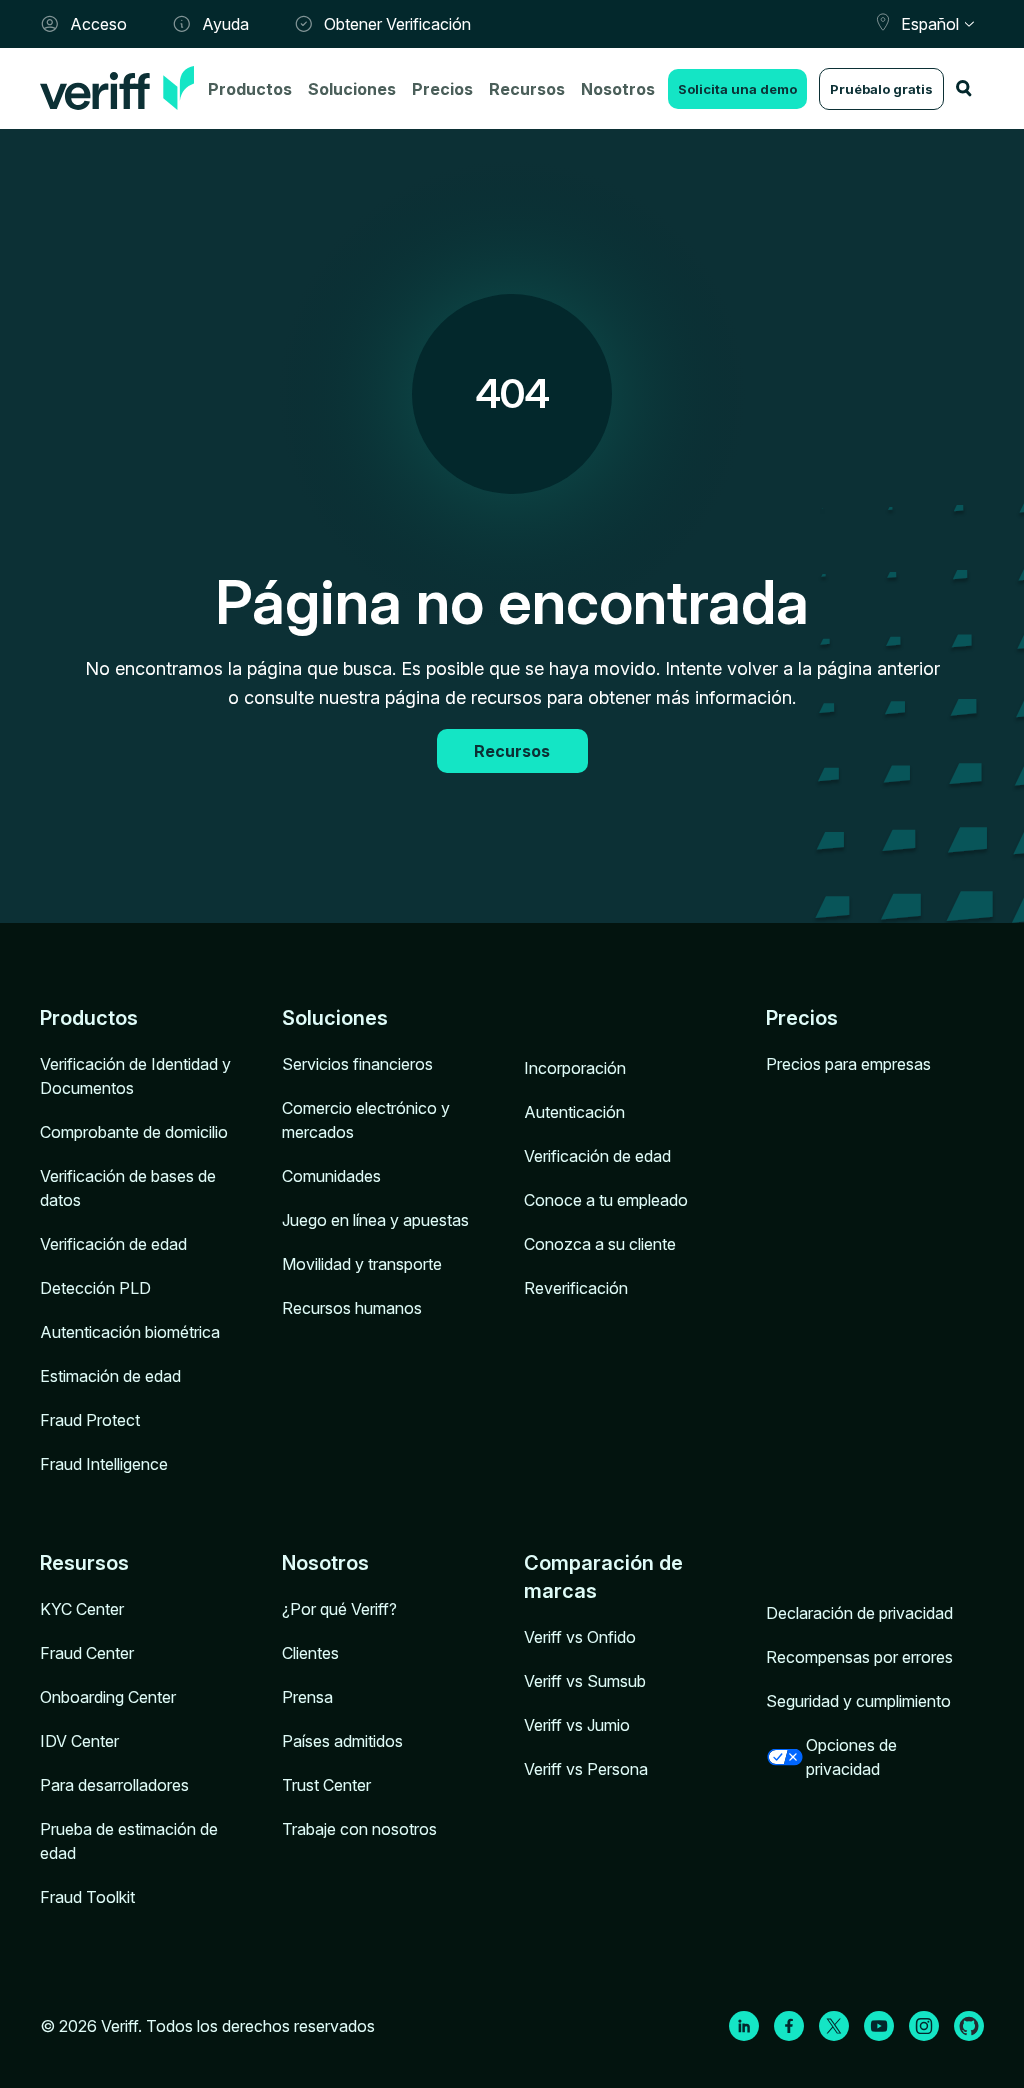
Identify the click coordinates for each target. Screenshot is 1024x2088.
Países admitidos (342, 1741)
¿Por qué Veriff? (339, 1609)
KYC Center (82, 1609)
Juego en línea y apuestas (375, 1220)
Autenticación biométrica (130, 1332)
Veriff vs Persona (586, 1769)
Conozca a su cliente (600, 1244)
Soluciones (352, 89)
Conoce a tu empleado (606, 1200)
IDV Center (79, 1741)
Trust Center (326, 1785)
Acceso (98, 24)
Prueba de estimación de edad (129, 1841)
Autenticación (574, 1112)
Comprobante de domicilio (134, 1132)
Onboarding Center (108, 1697)
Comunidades (331, 1176)
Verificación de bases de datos (128, 1188)
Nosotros (618, 89)
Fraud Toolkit (87, 1897)
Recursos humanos (352, 1308)
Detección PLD (95, 1288)
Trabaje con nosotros (359, 1829)
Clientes (310, 1653)
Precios (442, 89)
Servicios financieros (357, 1064)
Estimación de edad (110, 1376)
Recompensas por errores (859, 1657)
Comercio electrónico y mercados (366, 1120)
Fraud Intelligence (104, 1464)
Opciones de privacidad (851, 1757)
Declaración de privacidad (859, 1613)
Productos (250, 89)
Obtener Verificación (397, 24)
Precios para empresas (848, 1064)
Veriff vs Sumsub (585, 1681)
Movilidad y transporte (362, 1264)
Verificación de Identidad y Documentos (135, 1076)
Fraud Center (87, 1653)
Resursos (84, 1563)
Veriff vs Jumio (577, 1725)
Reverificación (576, 1288)
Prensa (307, 1697)
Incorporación (575, 1068)
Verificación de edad (113, 1244)
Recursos (527, 89)
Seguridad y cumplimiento (858, 1701)
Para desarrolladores (114, 1785)
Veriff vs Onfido (580, 1637)
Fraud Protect (90, 1420)
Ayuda (225, 24)
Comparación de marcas (603, 1577)
